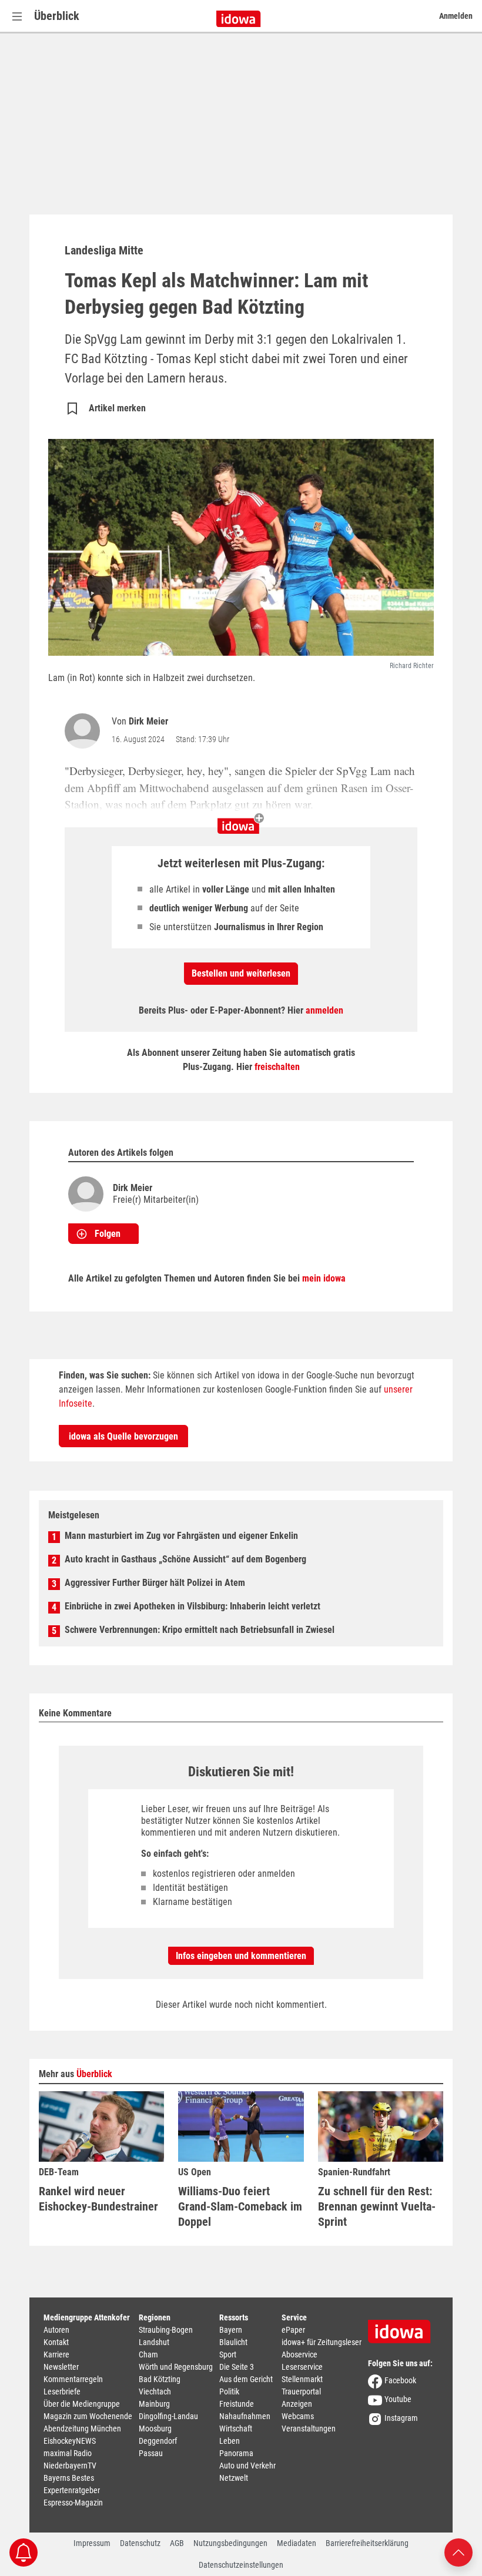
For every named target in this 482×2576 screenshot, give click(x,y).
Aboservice (299, 2354)
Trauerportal (301, 2391)
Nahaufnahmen (245, 2416)
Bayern (231, 2330)
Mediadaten (297, 2543)
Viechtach (155, 2391)
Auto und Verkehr (247, 2466)
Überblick (57, 16)
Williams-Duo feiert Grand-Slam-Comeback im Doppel (240, 2206)
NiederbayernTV (70, 2466)
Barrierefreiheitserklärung (367, 2543)
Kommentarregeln (73, 2379)
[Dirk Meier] (85, 731)
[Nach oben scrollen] (458, 2552)
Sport (228, 2354)
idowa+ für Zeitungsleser (322, 2342)
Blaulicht (233, 2342)
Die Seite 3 (237, 2367)
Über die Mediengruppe (82, 2404)
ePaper (293, 2330)
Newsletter (61, 2367)
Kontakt (56, 2342)
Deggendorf (158, 2441)
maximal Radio (68, 2453)
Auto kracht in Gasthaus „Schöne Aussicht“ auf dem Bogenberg (185, 1559)
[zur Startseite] (403, 2327)
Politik (229, 2391)
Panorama (236, 2453)
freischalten (277, 1067)
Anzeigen (297, 2404)
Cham (148, 2354)
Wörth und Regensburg (176, 2367)
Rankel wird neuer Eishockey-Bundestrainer (98, 2199)
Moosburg (155, 2429)
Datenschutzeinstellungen (241, 2565)
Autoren (56, 2330)
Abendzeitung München (82, 2429)
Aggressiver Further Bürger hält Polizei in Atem (155, 1583)
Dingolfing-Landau (168, 2416)
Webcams (298, 2416)
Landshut (154, 2342)
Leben (230, 2441)
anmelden (324, 1010)
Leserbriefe (62, 2391)
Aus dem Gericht (246, 2379)
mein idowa (324, 1278)
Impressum (92, 2543)
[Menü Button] (17, 16)
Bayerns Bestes (69, 2478)
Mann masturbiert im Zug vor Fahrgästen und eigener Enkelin (181, 1536)
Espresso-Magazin (73, 2503)
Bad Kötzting (160, 2379)
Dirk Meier (148, 721)
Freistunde (237, 2404)
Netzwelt (234, 2478)
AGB (177, 2543)
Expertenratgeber (72, 2490)
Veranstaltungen (309, 2429)
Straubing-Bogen (166, 2330)
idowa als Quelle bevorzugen (123, 1436)
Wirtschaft (236, 2429)
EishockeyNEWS (70, 2441)
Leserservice (302, 2367)
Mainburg (154, 2404)
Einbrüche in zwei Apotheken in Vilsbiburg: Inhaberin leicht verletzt (193, 1606)
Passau (151, 2453)
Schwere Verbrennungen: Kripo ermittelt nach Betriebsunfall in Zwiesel (200, 1630)
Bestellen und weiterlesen (241, 973)
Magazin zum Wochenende (88, 2416)
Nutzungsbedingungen (230, 2543)
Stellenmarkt (302, 2379)
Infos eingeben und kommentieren (241, 1956)
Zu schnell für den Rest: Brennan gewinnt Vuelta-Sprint (377, 2206)
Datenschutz (140, 2543)
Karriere (56, 2354)
